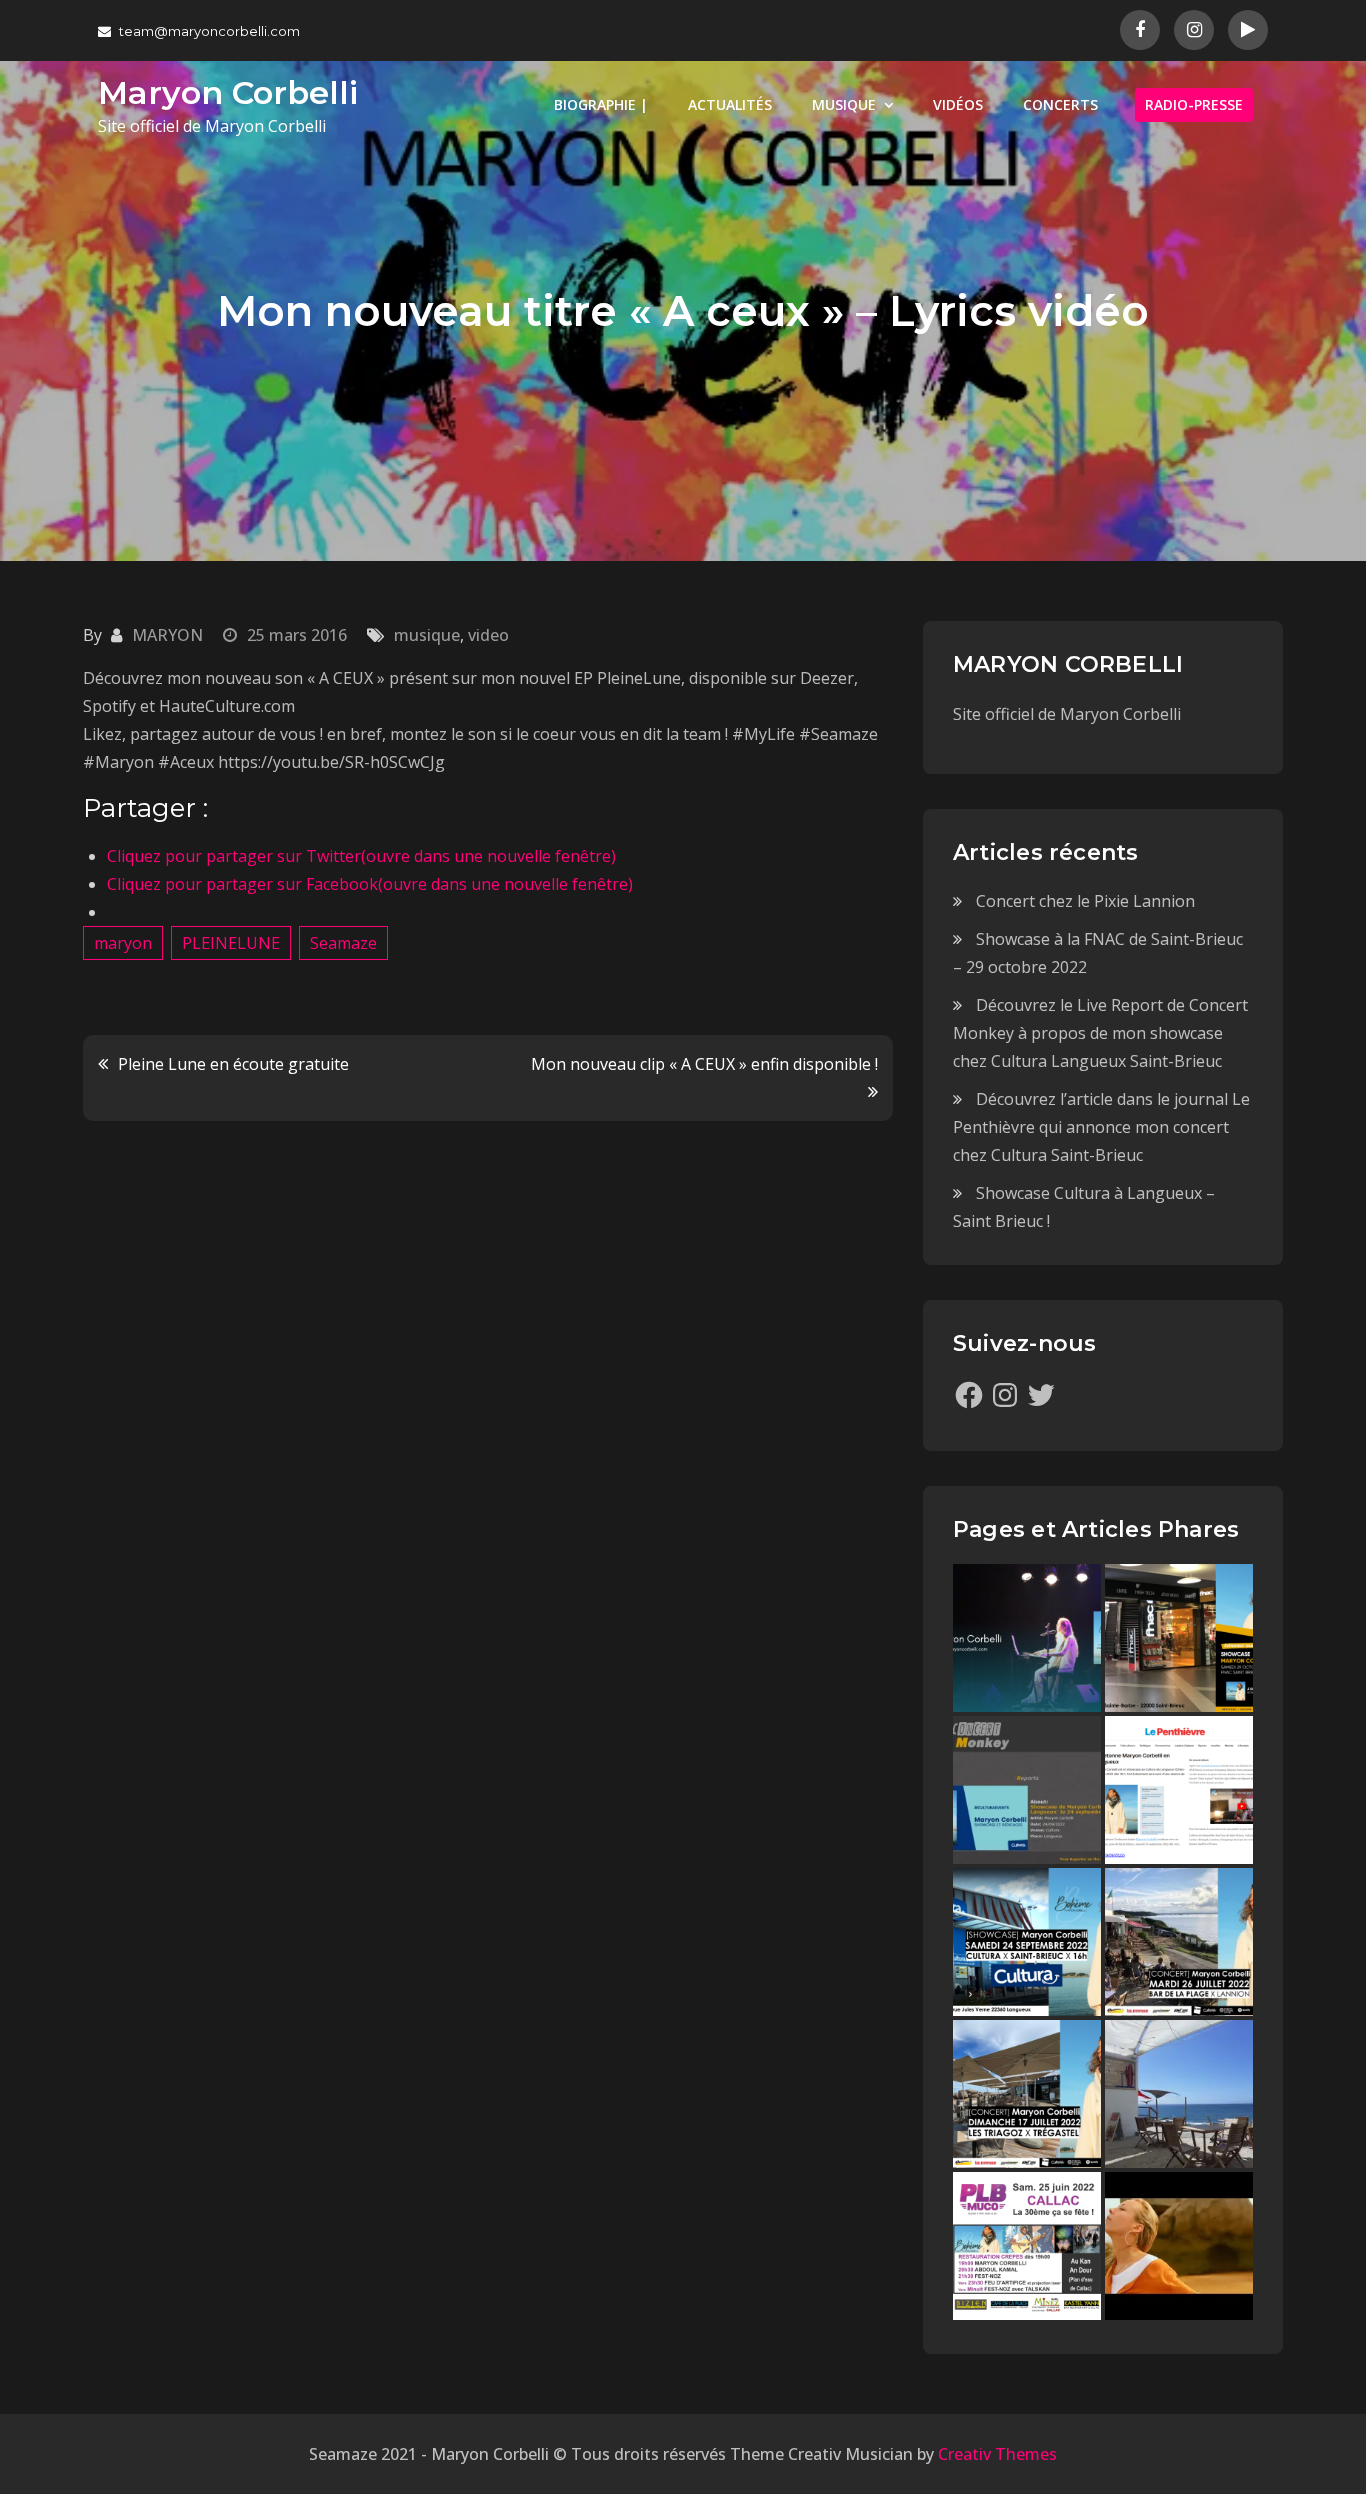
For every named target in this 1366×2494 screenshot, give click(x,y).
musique (427, 635)
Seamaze (343, 943)
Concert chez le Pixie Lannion (1085, 901)
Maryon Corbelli (228, 92)
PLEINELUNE (231, 943)
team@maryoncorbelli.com (209, 31)
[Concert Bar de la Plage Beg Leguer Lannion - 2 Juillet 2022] (1179, 2094)
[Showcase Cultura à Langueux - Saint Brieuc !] (1027, 1942)
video (488, 635)
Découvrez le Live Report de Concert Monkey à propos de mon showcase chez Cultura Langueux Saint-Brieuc (1100, 1033)
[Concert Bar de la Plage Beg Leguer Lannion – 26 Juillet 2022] (1179, 1942)
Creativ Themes (997, 2454)
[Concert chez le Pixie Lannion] (1027, 1638)
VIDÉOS (958, 104)
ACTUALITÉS (730, 104)
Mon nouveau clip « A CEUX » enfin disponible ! (704, 1064)
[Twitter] (1041, 1395)
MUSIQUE (844, 104)
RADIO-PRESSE (1194, 104)
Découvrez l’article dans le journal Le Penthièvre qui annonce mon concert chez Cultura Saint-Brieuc (1101, 1127)
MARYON (167, 635)
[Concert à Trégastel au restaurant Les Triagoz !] (1027, 2094)
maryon (123, 943)
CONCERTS (1060, 104)
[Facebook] (969, 1395)
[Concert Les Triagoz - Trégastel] (1179, 2246)
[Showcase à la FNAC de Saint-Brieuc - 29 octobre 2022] (1179, 1638)
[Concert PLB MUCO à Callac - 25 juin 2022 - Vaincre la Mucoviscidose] (1027, 2246)
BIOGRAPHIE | (601, 104)
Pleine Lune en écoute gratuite (233, 1064)
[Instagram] (1005, 1395)
